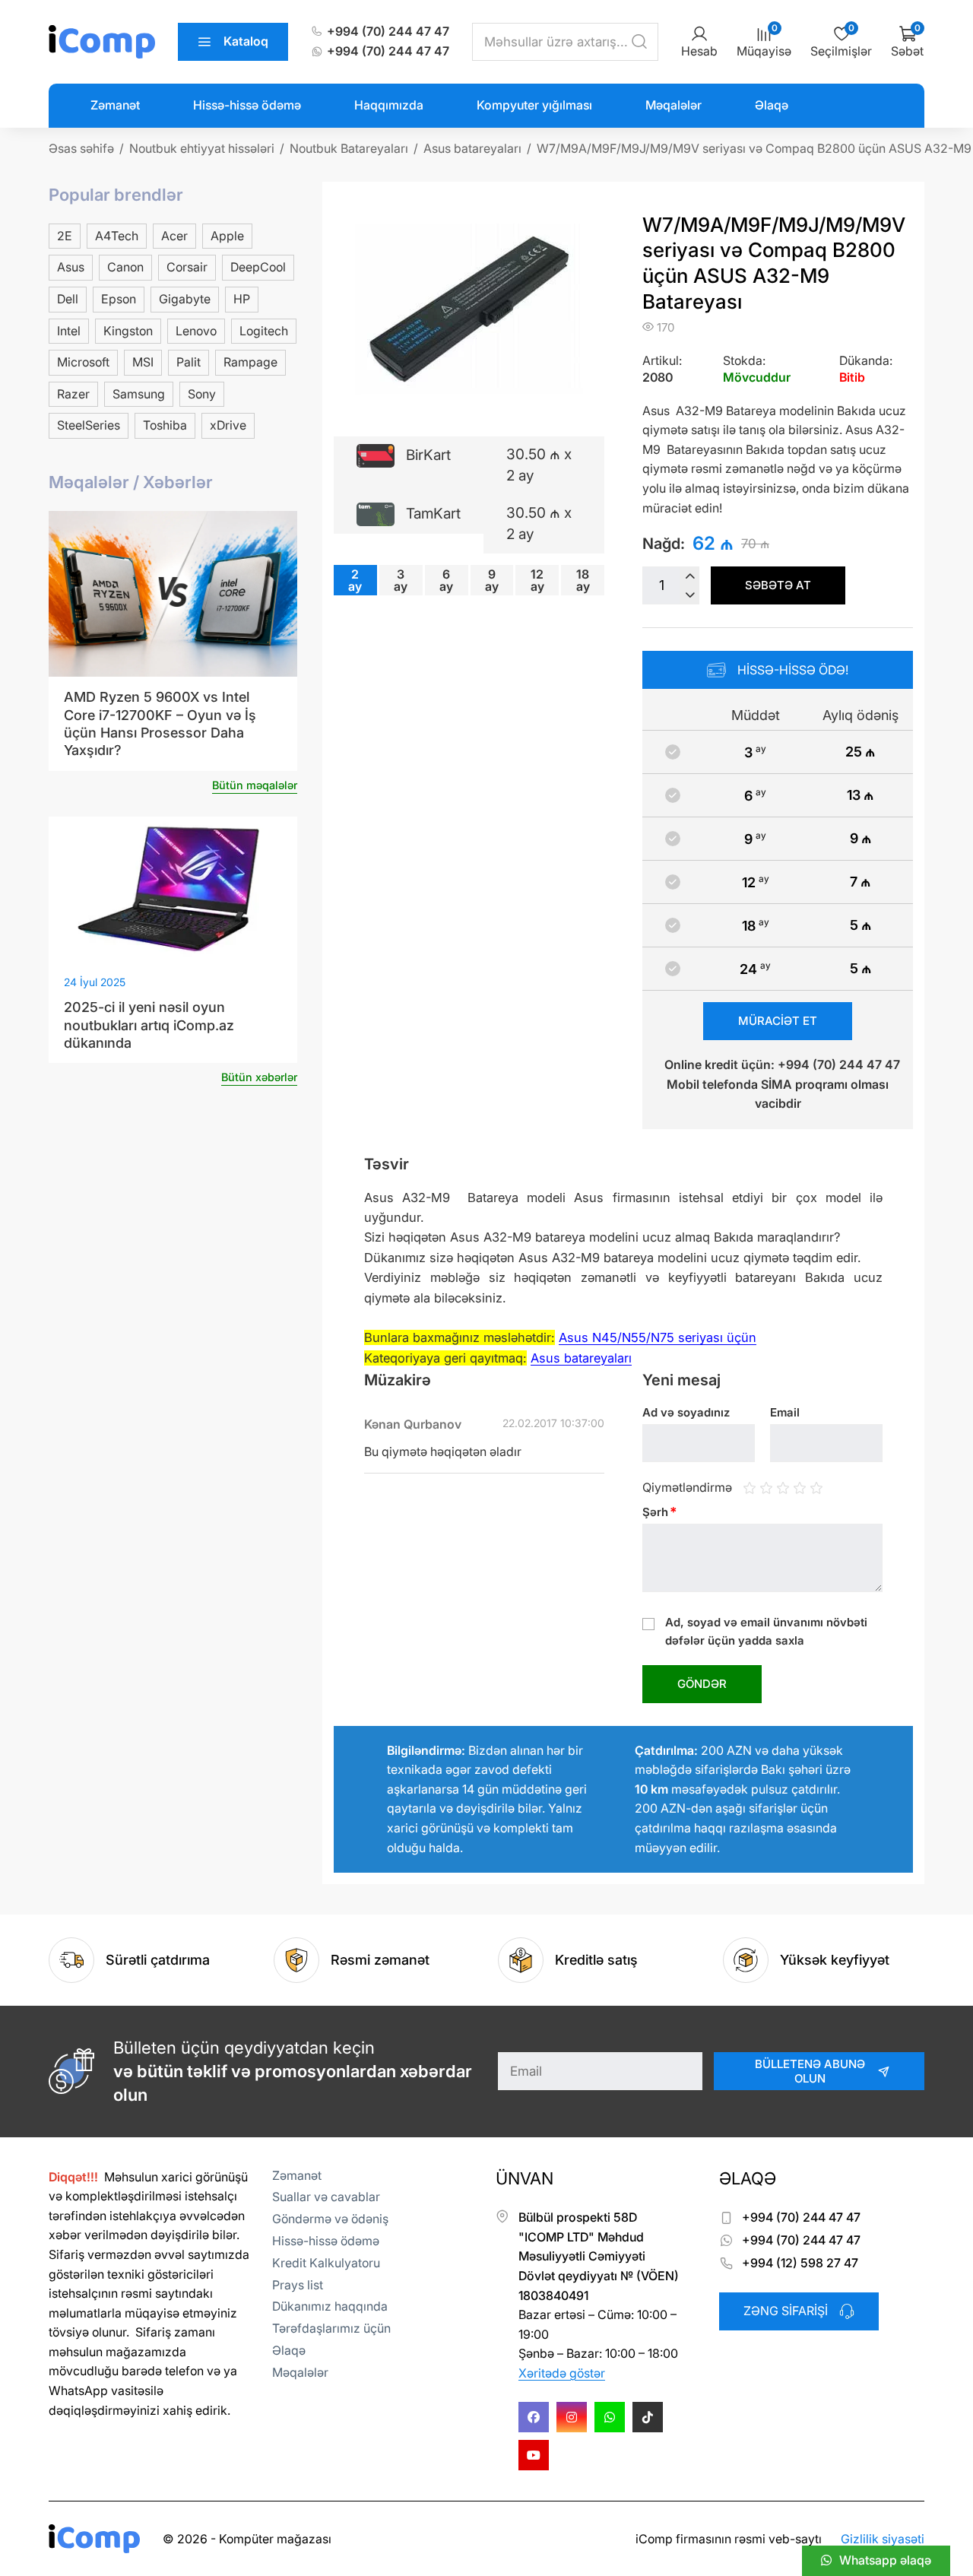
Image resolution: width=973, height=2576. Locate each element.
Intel (69, 331)
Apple (227, 236)
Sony (202, 394)
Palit (189, 362)
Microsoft (83, 362)
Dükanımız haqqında (330, 2306)
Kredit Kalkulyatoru (326, 2263)
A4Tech (117, 236)
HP (242, 299)
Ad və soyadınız (686, 1412)
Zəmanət (115, 105)
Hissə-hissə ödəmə (247, 105)
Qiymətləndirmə (687, 1487)
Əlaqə (772, 105)
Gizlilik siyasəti (883, 2539)
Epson (119, 299)
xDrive (228, 425)
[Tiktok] (648, 2417)
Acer (174, 236)
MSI (143, 362)
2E (65, 236)
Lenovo (196, 331)
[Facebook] (534, 2417)
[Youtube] (534, 2455)
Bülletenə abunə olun (810, 2071)
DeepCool (258, 267)
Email (785, 1412)
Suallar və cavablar (326, 2197)
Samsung (139, 394)
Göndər (702, 1684)
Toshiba (165, 425)
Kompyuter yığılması (534, 105)
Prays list (298, 2285)
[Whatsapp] (610, 2417)
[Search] (639, 42)
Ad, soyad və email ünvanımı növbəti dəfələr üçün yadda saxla (766, 1631)
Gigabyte (185, 299)
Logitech (264, 331)
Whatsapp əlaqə (885, 2560)
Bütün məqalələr (255, 785)
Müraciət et (778, 1021)
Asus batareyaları (581, 1358)
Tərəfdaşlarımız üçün (331, 2328)
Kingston (128, 331)
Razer (73, 394)
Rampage (250, 362)
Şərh (660, 1512)
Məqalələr (673, 105)
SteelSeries (89, 425)
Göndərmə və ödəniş (330, 2219)
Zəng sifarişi (786, 2311)
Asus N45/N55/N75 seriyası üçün (658, 1337)
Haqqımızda (389, 105)
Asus (71, 267)
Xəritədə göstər (562, 2373)
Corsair (187, 267)
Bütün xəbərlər (259, 1077)
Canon (125, 267)
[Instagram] (572, 2417)
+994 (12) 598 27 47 (800, 2263)
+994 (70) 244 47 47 (388, 31)
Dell (68, 299)
